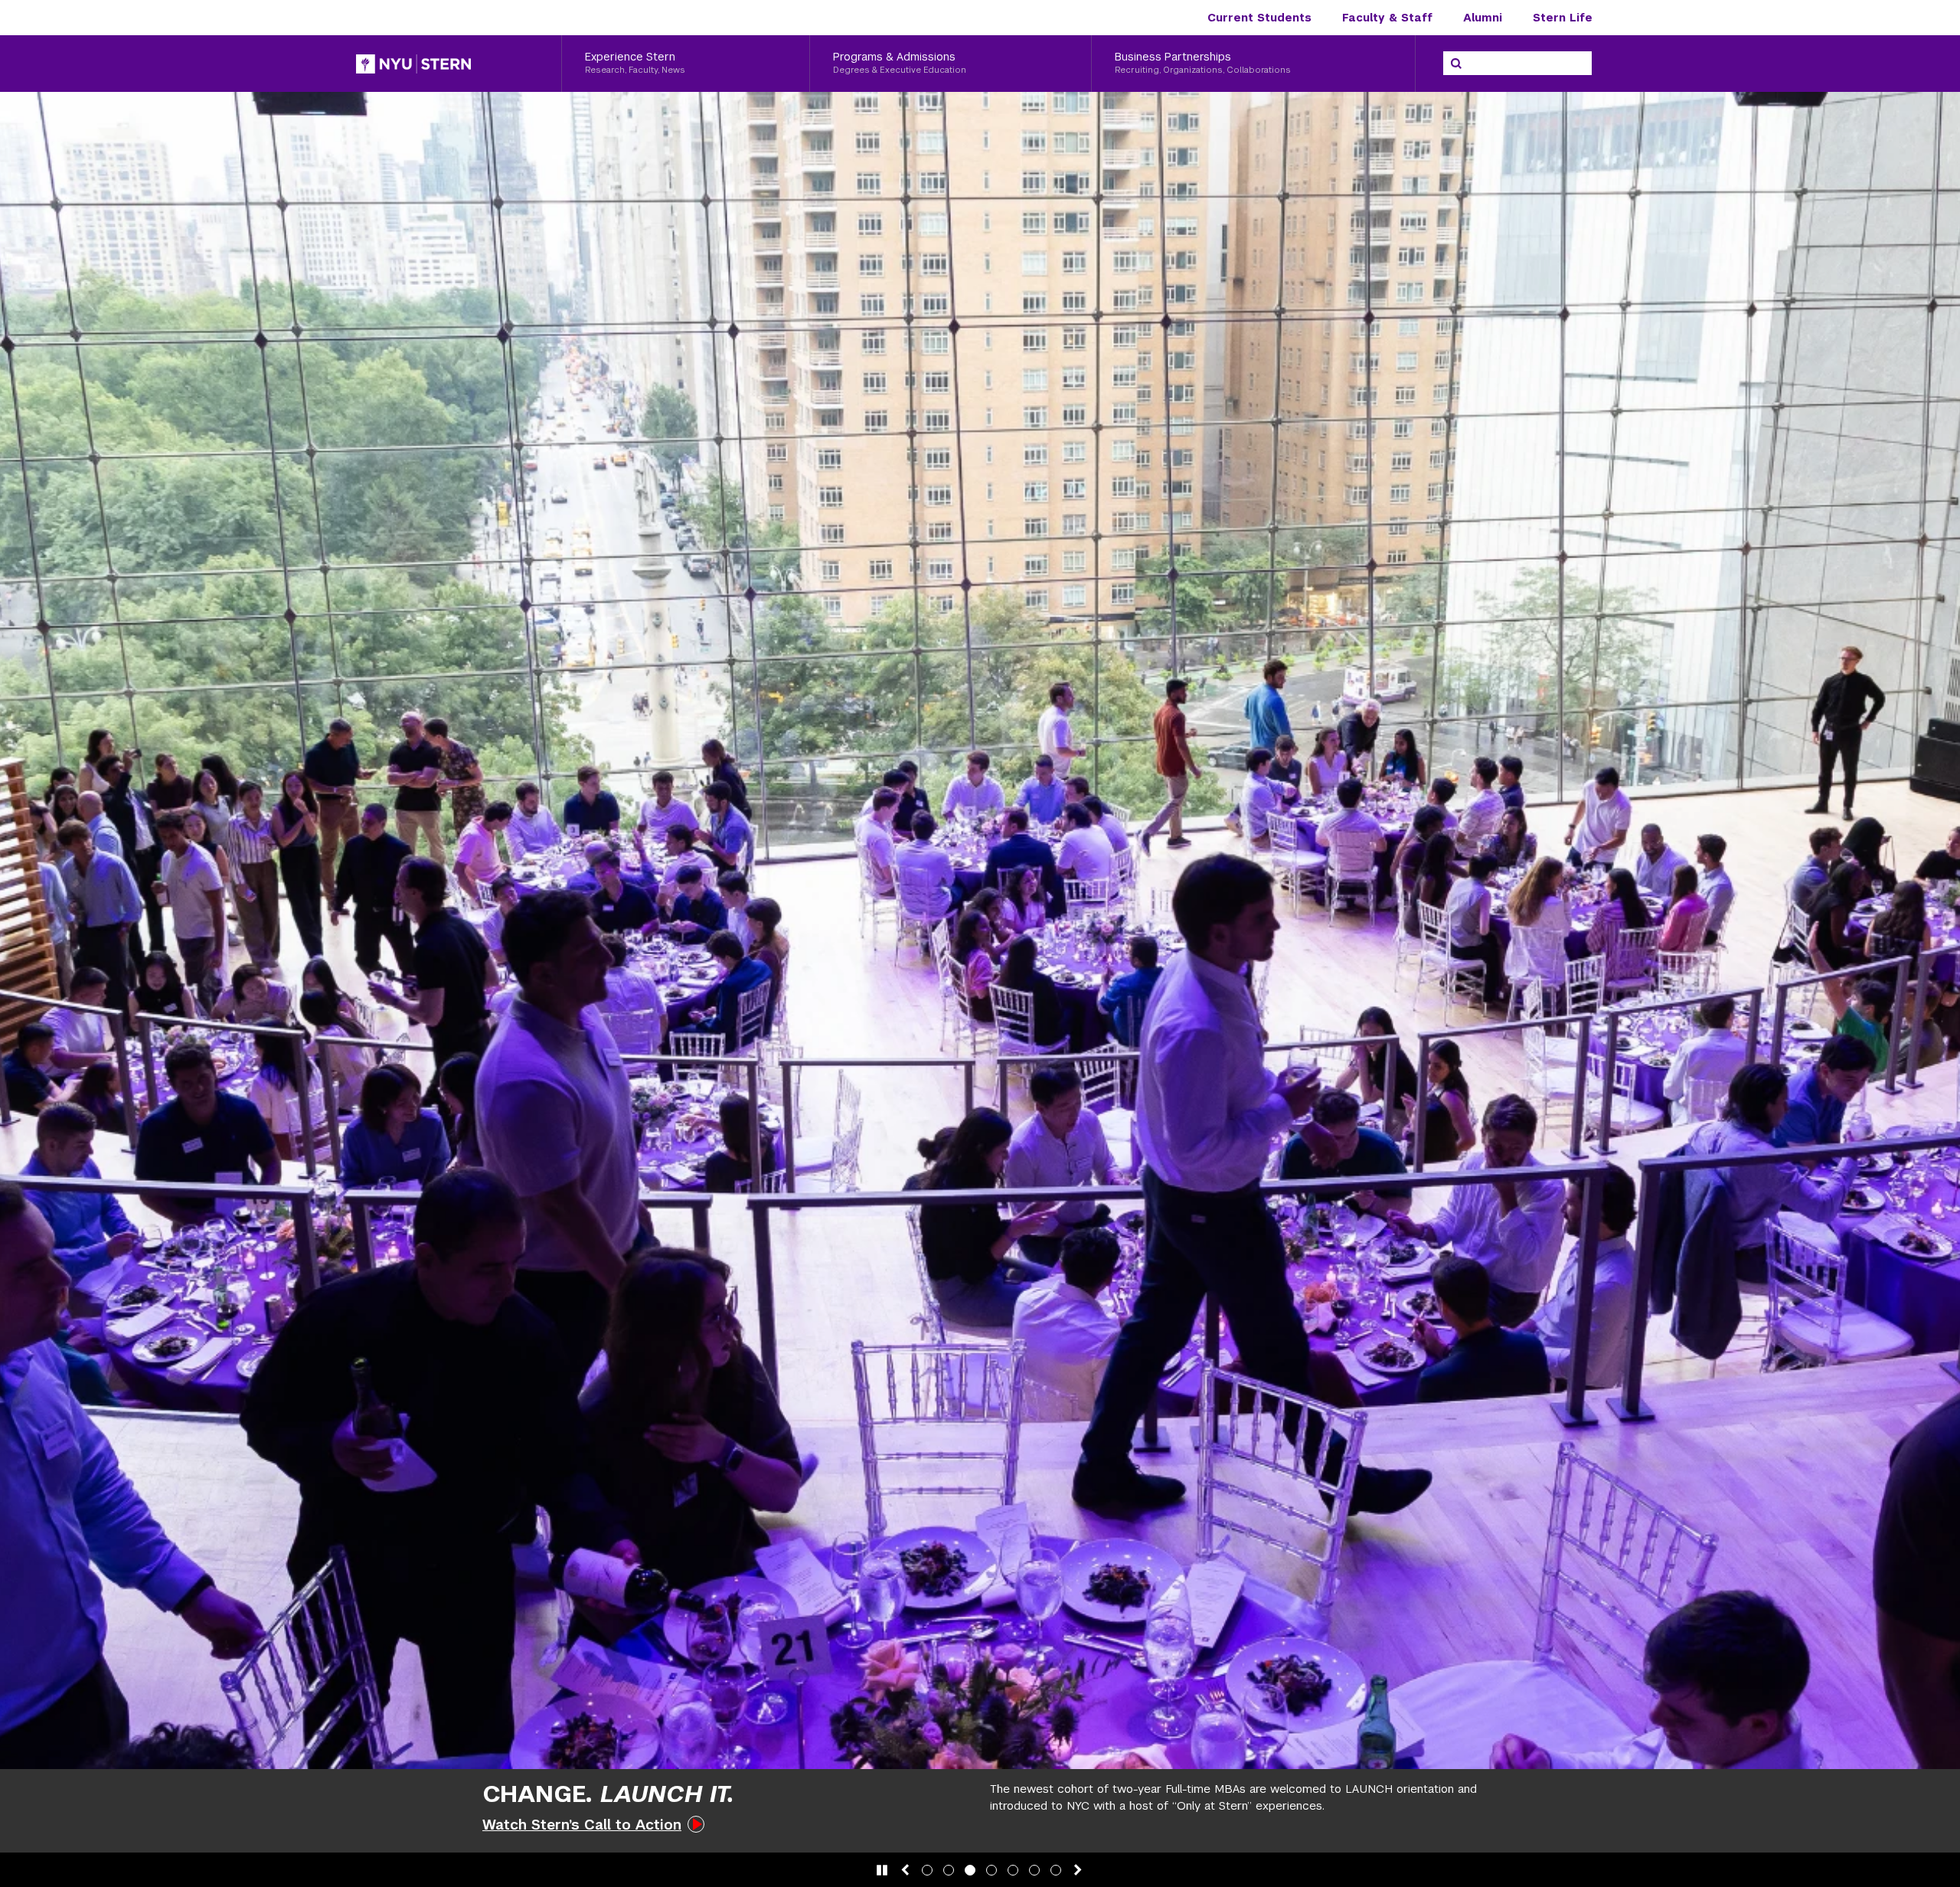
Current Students (1259, 18)
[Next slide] (1078, 1870)
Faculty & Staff (1387, 18)
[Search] (1456, 64)
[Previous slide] (905, 1870)
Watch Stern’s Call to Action (582, 1825)
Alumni (1483, 18)
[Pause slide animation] (882, 1870)
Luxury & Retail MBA (1191, 1822)
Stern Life (1563, 18)
